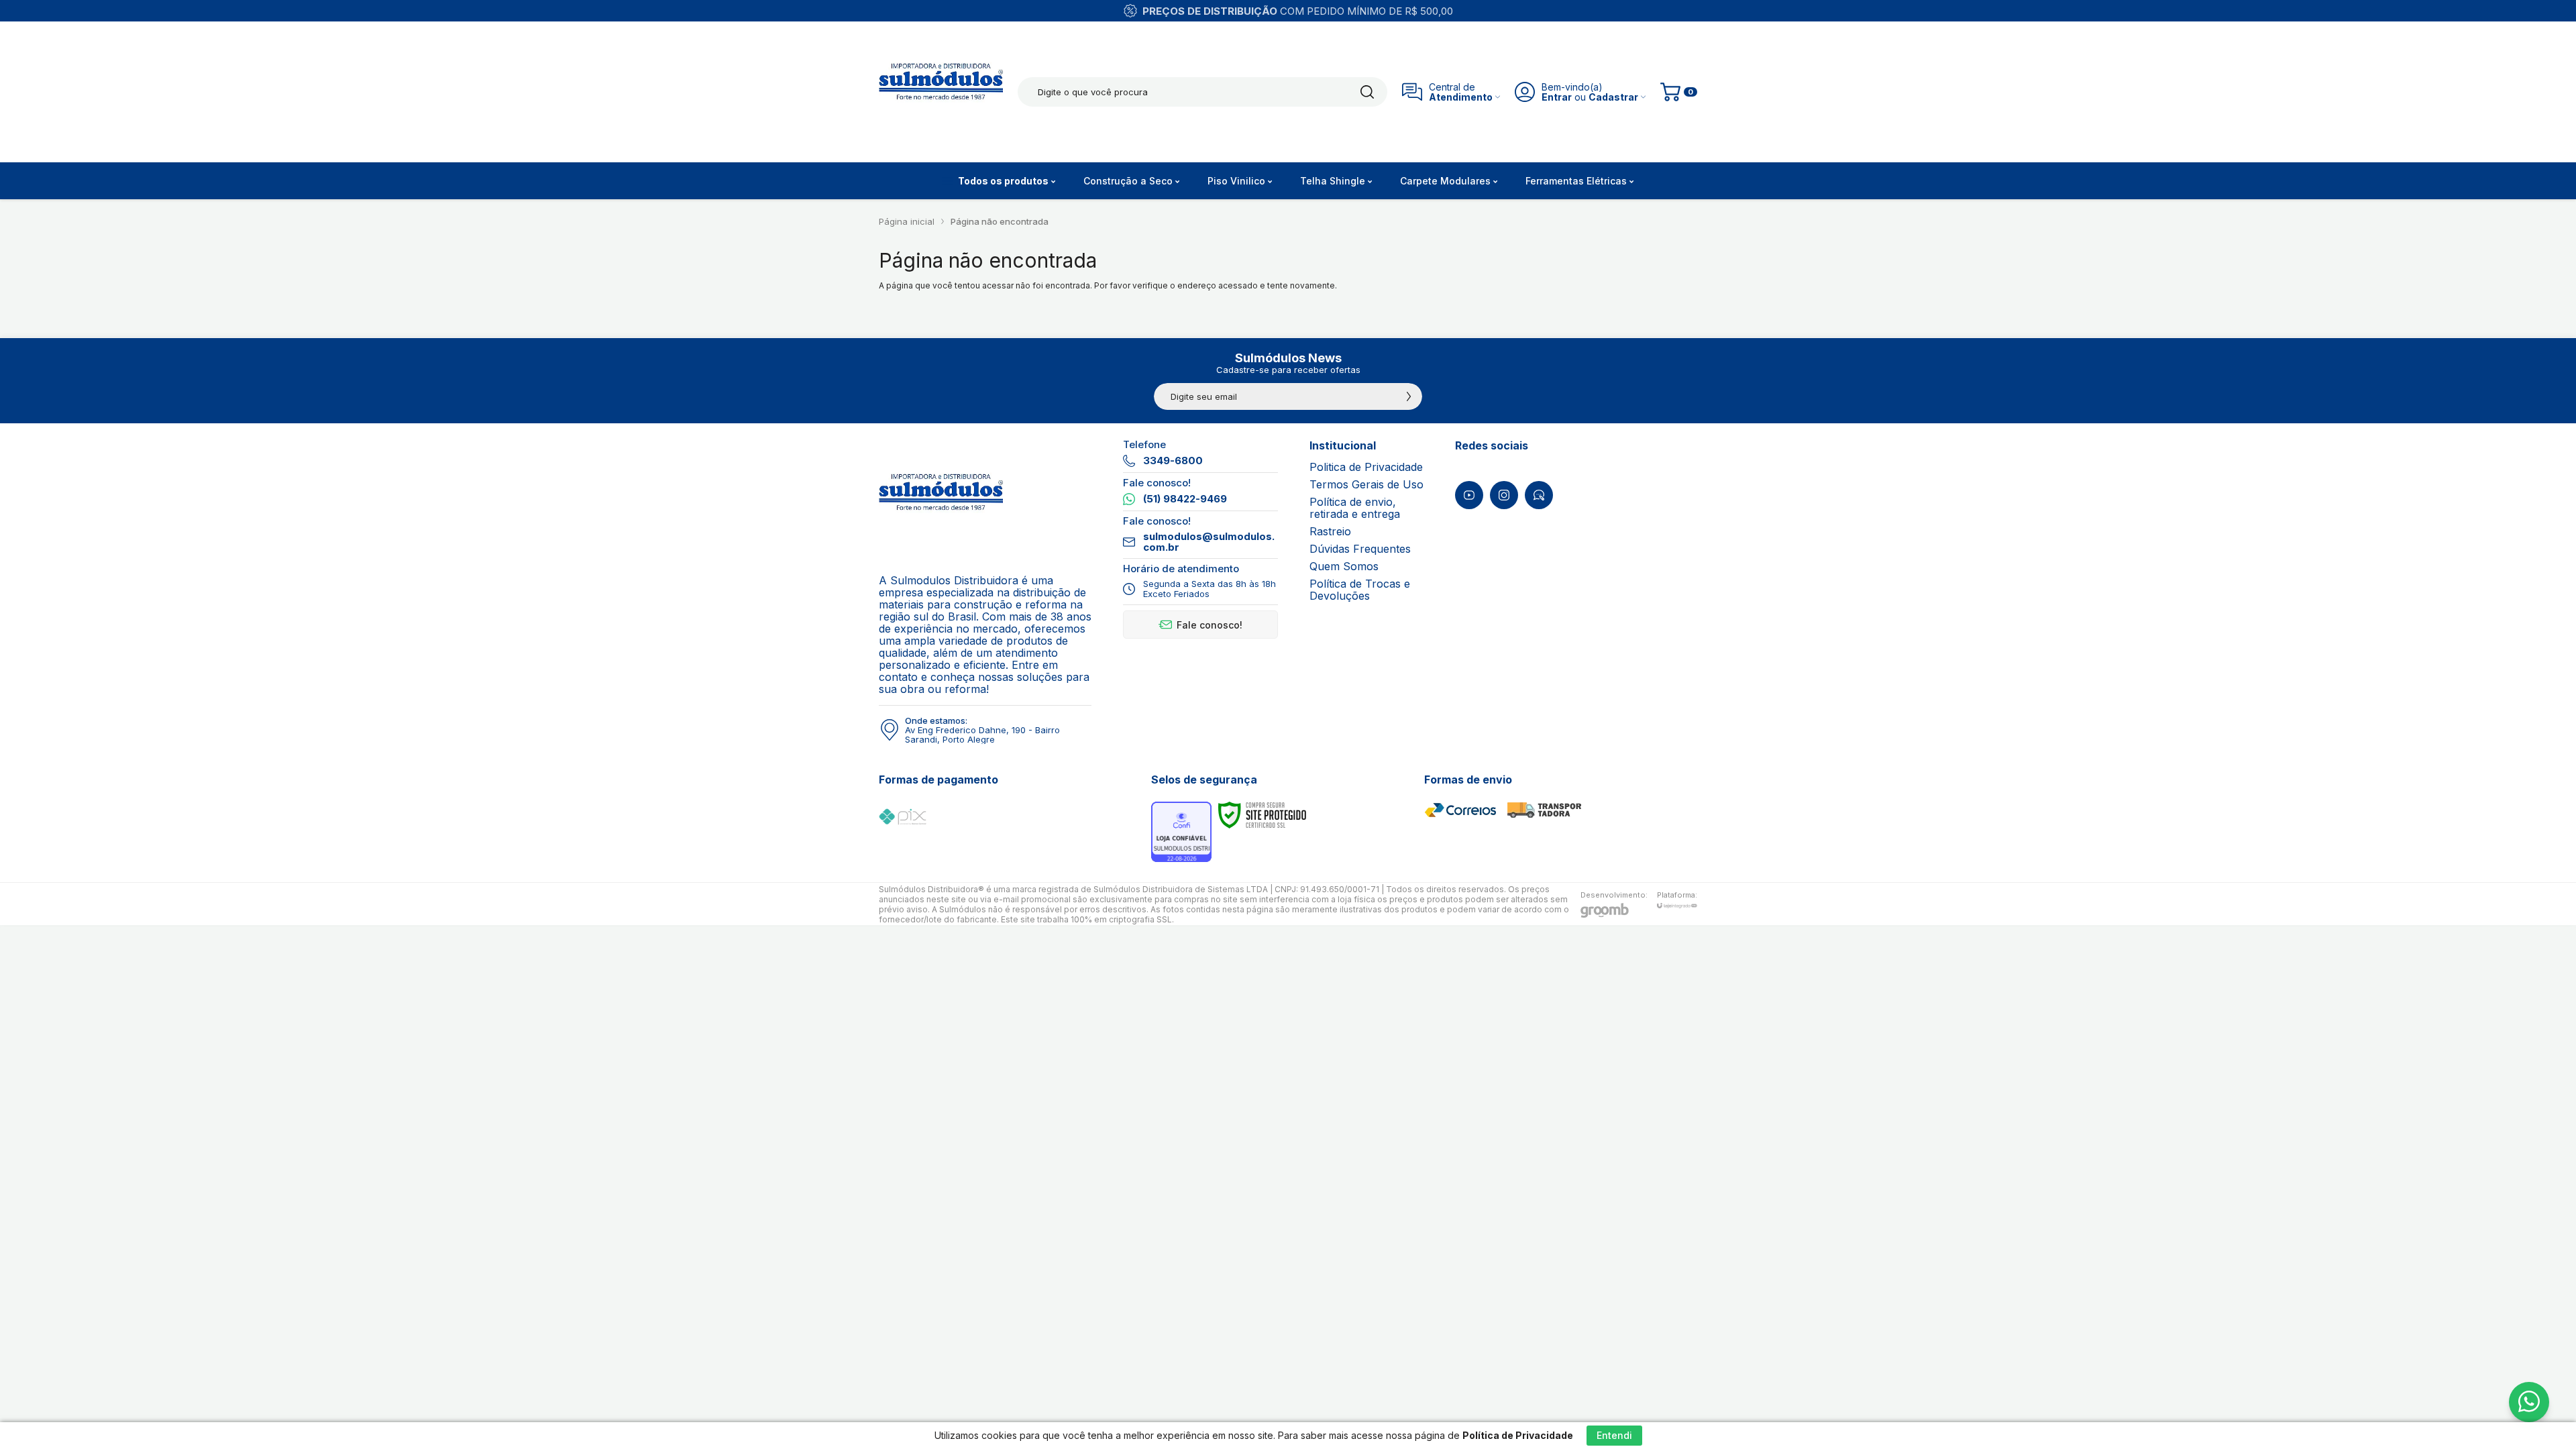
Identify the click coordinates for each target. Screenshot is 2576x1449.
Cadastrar (1613, 97)
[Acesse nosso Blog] (1539, 495)
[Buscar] (1367, 92)
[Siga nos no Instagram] (1504, 495)
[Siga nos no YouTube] (1469, 495)
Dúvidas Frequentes (1360, 549)
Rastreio (1330, 531)
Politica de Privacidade (1366, 467)
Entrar (1557, 97)
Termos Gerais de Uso (1366, 484)
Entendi (1614, 1435)
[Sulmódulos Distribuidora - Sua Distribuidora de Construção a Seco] (941, 92)
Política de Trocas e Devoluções (1360, 590)
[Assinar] (1409, 396)
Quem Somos (1344, 566)
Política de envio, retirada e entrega (1355, 508)
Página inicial (907, 221)
